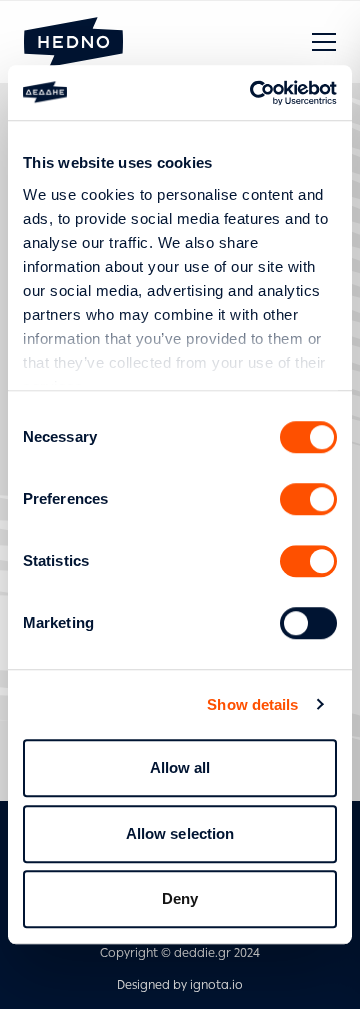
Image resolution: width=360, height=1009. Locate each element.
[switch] (308, 499)
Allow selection (180, 833)
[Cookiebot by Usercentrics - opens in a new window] (254, 93)
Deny (180, 898)
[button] (324, 42)
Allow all (180, 767)
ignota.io (216, 985)
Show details (252, 704)
